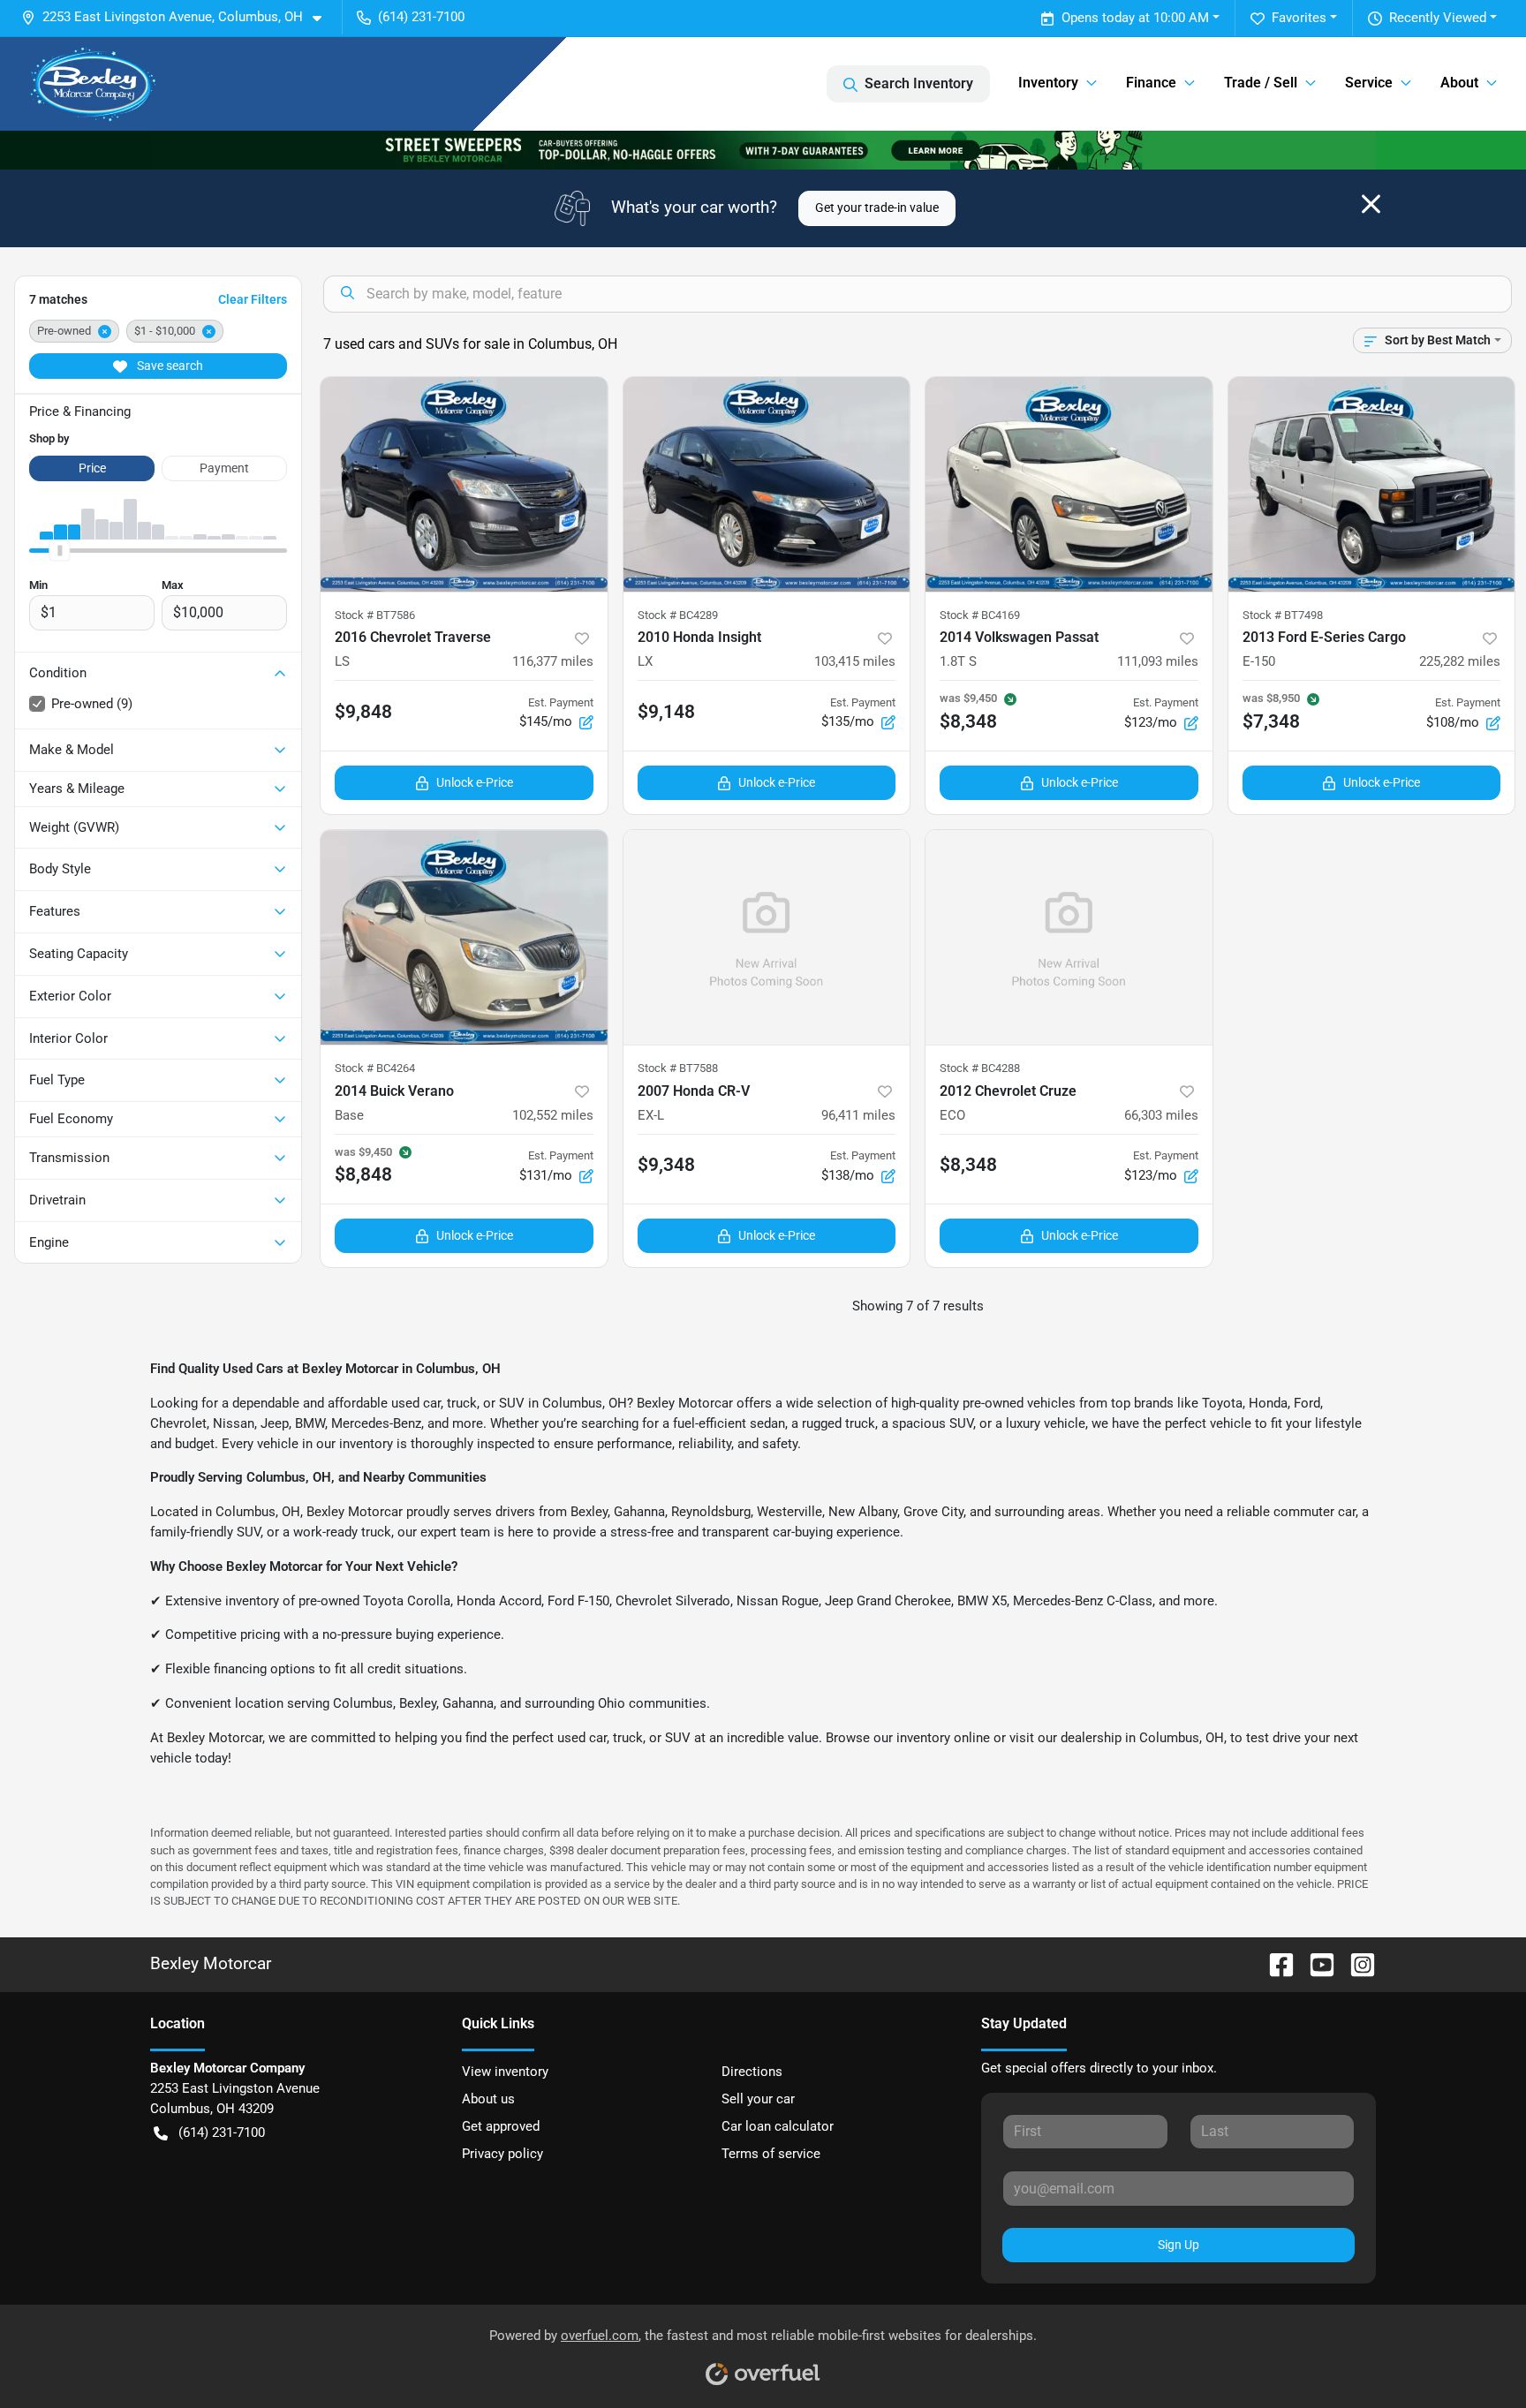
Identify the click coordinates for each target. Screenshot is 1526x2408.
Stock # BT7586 (375, 615)
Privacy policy (502, 2154)
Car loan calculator (778, 2126)
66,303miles (1161, 1115)
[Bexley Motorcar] (94, 84)
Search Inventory (919, 83)
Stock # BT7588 (678, 1068)
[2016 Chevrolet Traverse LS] (464, 484)
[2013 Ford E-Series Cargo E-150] (1372, 484)
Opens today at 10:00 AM (1135, 18)
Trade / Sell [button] (1261, 83)
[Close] (1371, 204)
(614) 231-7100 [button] (421, 17)
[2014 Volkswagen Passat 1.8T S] (1069, 484)
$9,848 (363, 712)
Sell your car (758, 2099)
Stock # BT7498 (1283, 615)
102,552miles (553, 1115)
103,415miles (855, 661)
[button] (178, 17)
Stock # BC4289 (678, 615)
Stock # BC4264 (375, 1068)
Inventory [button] (1048, 83)
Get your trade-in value (877, 208)
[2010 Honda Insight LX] (767, 484)
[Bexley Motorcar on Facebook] (1274, 1963)
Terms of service (771, 2154)
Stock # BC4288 (980, 1068)
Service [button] (1369, 83)
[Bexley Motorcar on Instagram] (1356, 1963)
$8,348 (968, 1165)
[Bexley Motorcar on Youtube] (1315, 1963)
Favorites (1299, 18)
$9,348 (666, 1165)
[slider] (59, 550)
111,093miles (1158, 661)
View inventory (505, 2072)
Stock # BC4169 (980, 615)
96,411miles (858, 1115)
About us (488, 2099)
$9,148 (666, 712)
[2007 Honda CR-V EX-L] (767, 937)
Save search (169, 366)
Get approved (501, 2126)
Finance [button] (1151, 83)
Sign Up (1178, 2245)
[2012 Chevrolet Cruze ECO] (1069, 937)
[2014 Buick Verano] (464, 937)
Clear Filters (253, 299)
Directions (752, 2072)
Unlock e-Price (475, 782)
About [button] (1459, 83)
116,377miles (553, 661)
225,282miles (1460, 661)
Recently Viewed (1438, 18)
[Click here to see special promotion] (763, 149)
